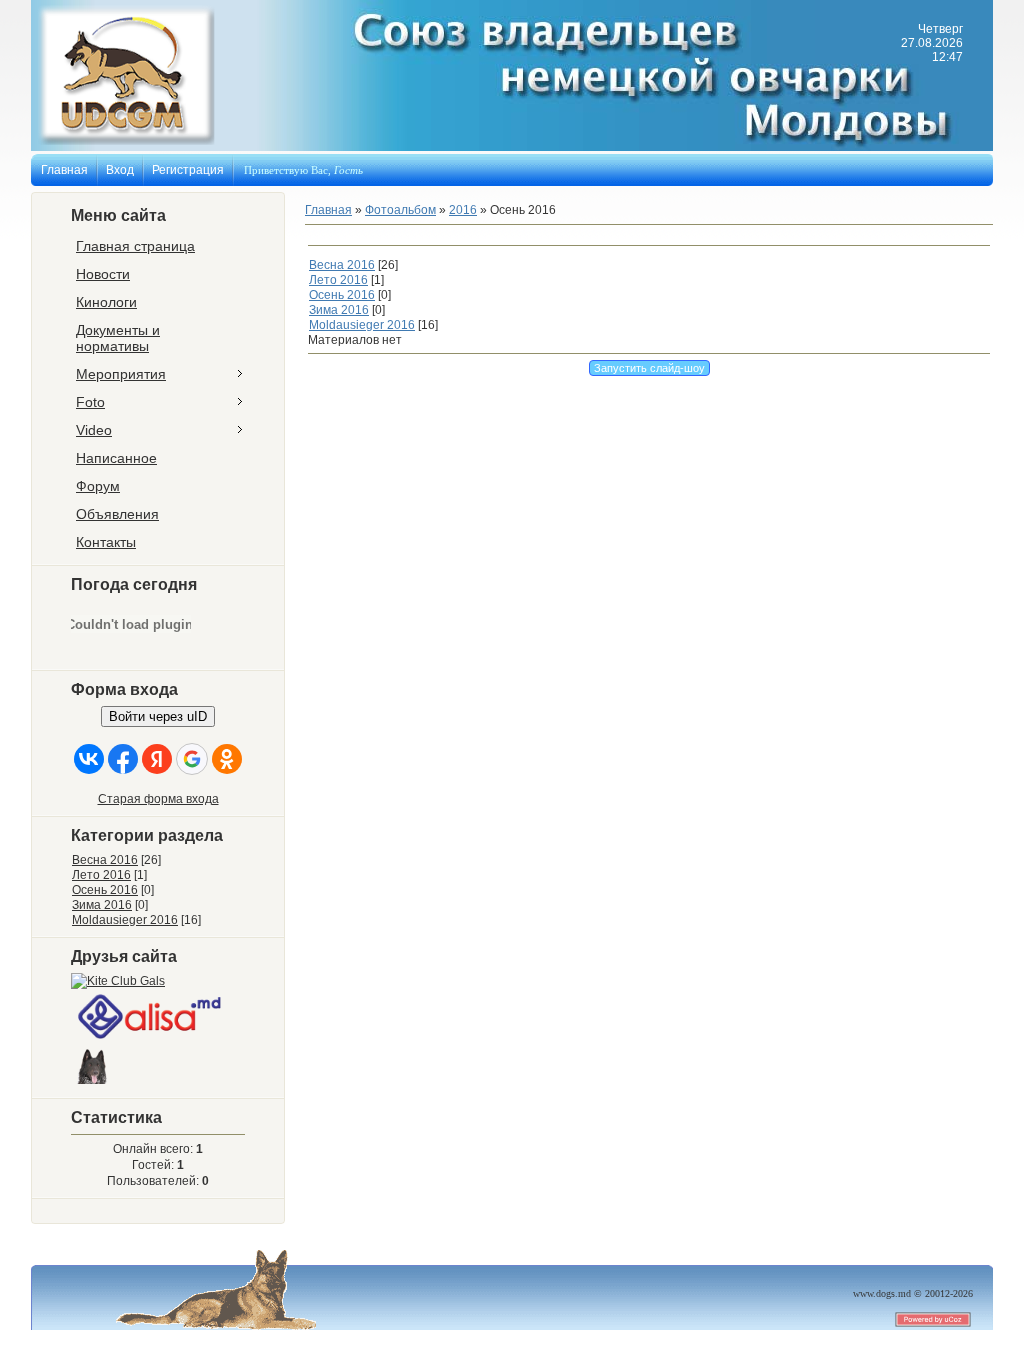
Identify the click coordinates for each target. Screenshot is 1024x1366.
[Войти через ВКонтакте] (89, 759)
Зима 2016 (102, 905)
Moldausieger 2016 (125, 920)
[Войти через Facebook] (123, 759)
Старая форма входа (158, 799)
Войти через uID (158, 716)
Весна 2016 (105, 860)
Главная (64, 170)
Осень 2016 (105, 890)
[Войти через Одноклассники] (227, 759)
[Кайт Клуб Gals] (118, 981)
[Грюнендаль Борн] (93, 1085)
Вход (120, 170)
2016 (463, 210)
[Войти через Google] (192, 759)
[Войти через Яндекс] (157, 759)
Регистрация (188, 170)
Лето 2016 (101, 875)
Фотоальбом (400, 210)
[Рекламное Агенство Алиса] (151, 1040)
